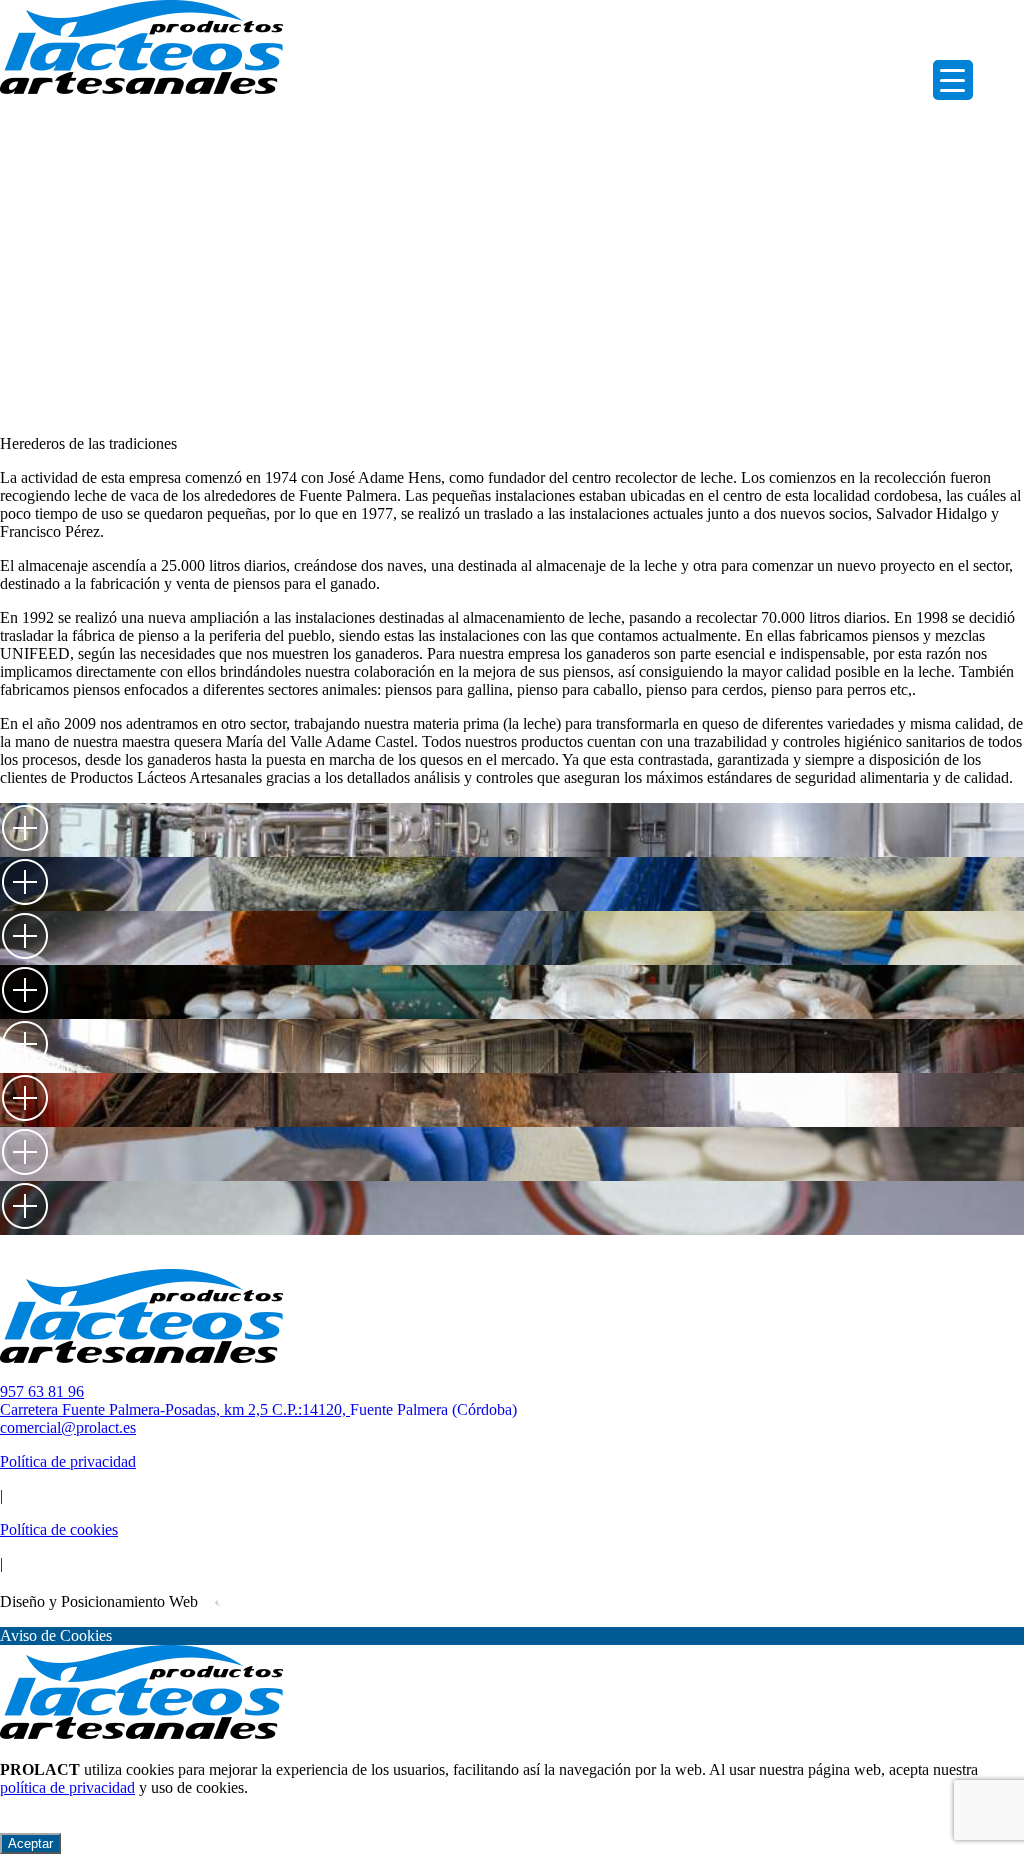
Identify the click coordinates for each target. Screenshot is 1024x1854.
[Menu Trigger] (953, 80)
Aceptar (30, 1843)
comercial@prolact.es (68, 1427)
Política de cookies (59, 1529)
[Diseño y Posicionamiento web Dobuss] (238, 1601)
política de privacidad (67, 1787)
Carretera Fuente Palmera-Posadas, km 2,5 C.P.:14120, (258, 1409)
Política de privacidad (68, 1461)
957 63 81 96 (42, 1391)
